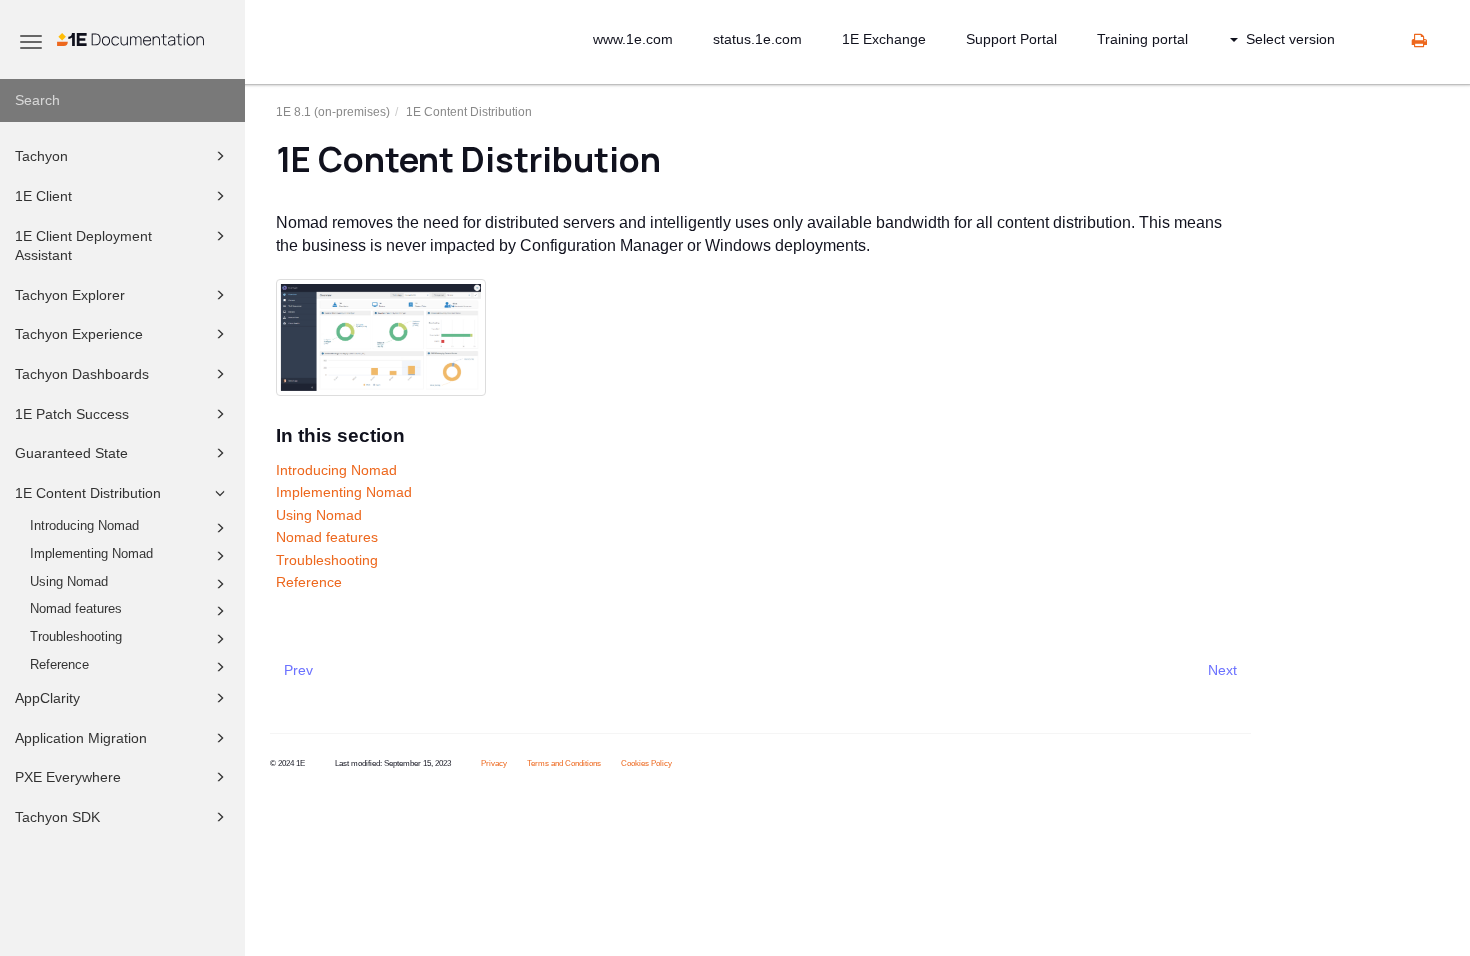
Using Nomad (69, 582)
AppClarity (47, 698)
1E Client (43, 196)
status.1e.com (757, 39)
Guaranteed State (71, 453)
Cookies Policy (646, 763)
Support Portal (1011, 39)
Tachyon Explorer (70, 295)
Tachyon (41, 156)
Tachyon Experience (79, 334)
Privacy (494, 763)
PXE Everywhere (68, 777)
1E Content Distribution (88, 493)
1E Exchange (884, 39)
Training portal (1142, 39)
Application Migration (81, 738)
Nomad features (76, 609)
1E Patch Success (72, 414)
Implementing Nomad (91, 554)
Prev (298, 670)
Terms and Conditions (564, 763)
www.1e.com (633, 39)
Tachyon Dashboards (82, 374)
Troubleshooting (76, 637)
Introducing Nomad (84, 526)
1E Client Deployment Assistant (83, 246)
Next (1222, 670)
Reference (59, 665)
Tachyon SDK (57, 817)
